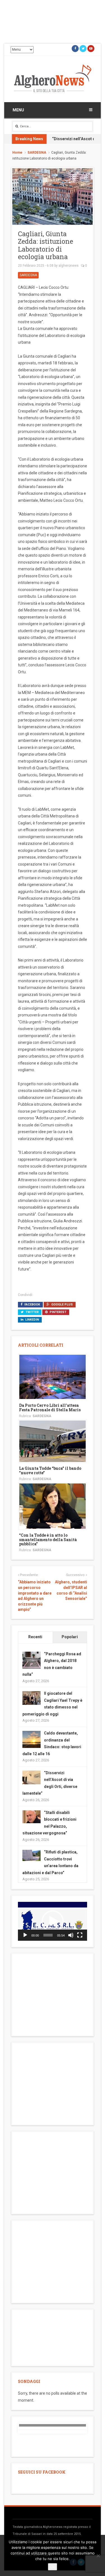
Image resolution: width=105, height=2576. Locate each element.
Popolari (70, 1637)
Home (17, 153)
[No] (98, 2556)
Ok (53, 2567)
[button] (53, 1921)
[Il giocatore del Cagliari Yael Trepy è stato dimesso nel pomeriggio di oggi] (32, 1698)
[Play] (25, 1935)
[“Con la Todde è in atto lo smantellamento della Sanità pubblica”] (53, 1506)
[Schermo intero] (80, 1935)
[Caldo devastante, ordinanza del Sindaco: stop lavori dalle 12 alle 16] (32, 1740)
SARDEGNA (37, 153)
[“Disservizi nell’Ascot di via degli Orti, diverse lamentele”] (32, 1777)
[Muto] (71, 1935)
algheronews (69, 266)
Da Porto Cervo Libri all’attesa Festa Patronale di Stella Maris (50, 1407)
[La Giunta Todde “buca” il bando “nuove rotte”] (53, 1441)
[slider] (48, 1935)
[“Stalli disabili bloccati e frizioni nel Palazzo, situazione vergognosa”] (32, 1816)
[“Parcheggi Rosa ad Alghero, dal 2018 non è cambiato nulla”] (32, 1660)
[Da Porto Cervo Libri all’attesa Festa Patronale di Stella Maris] (53, 1377)
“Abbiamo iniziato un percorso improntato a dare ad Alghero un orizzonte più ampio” (35, 1596)
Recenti (35, 1637)
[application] (53, 1921)
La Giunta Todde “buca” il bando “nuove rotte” (50, 1470)
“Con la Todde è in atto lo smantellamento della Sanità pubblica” (48, 1539)
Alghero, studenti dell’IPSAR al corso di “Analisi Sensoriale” (71, 1590)
